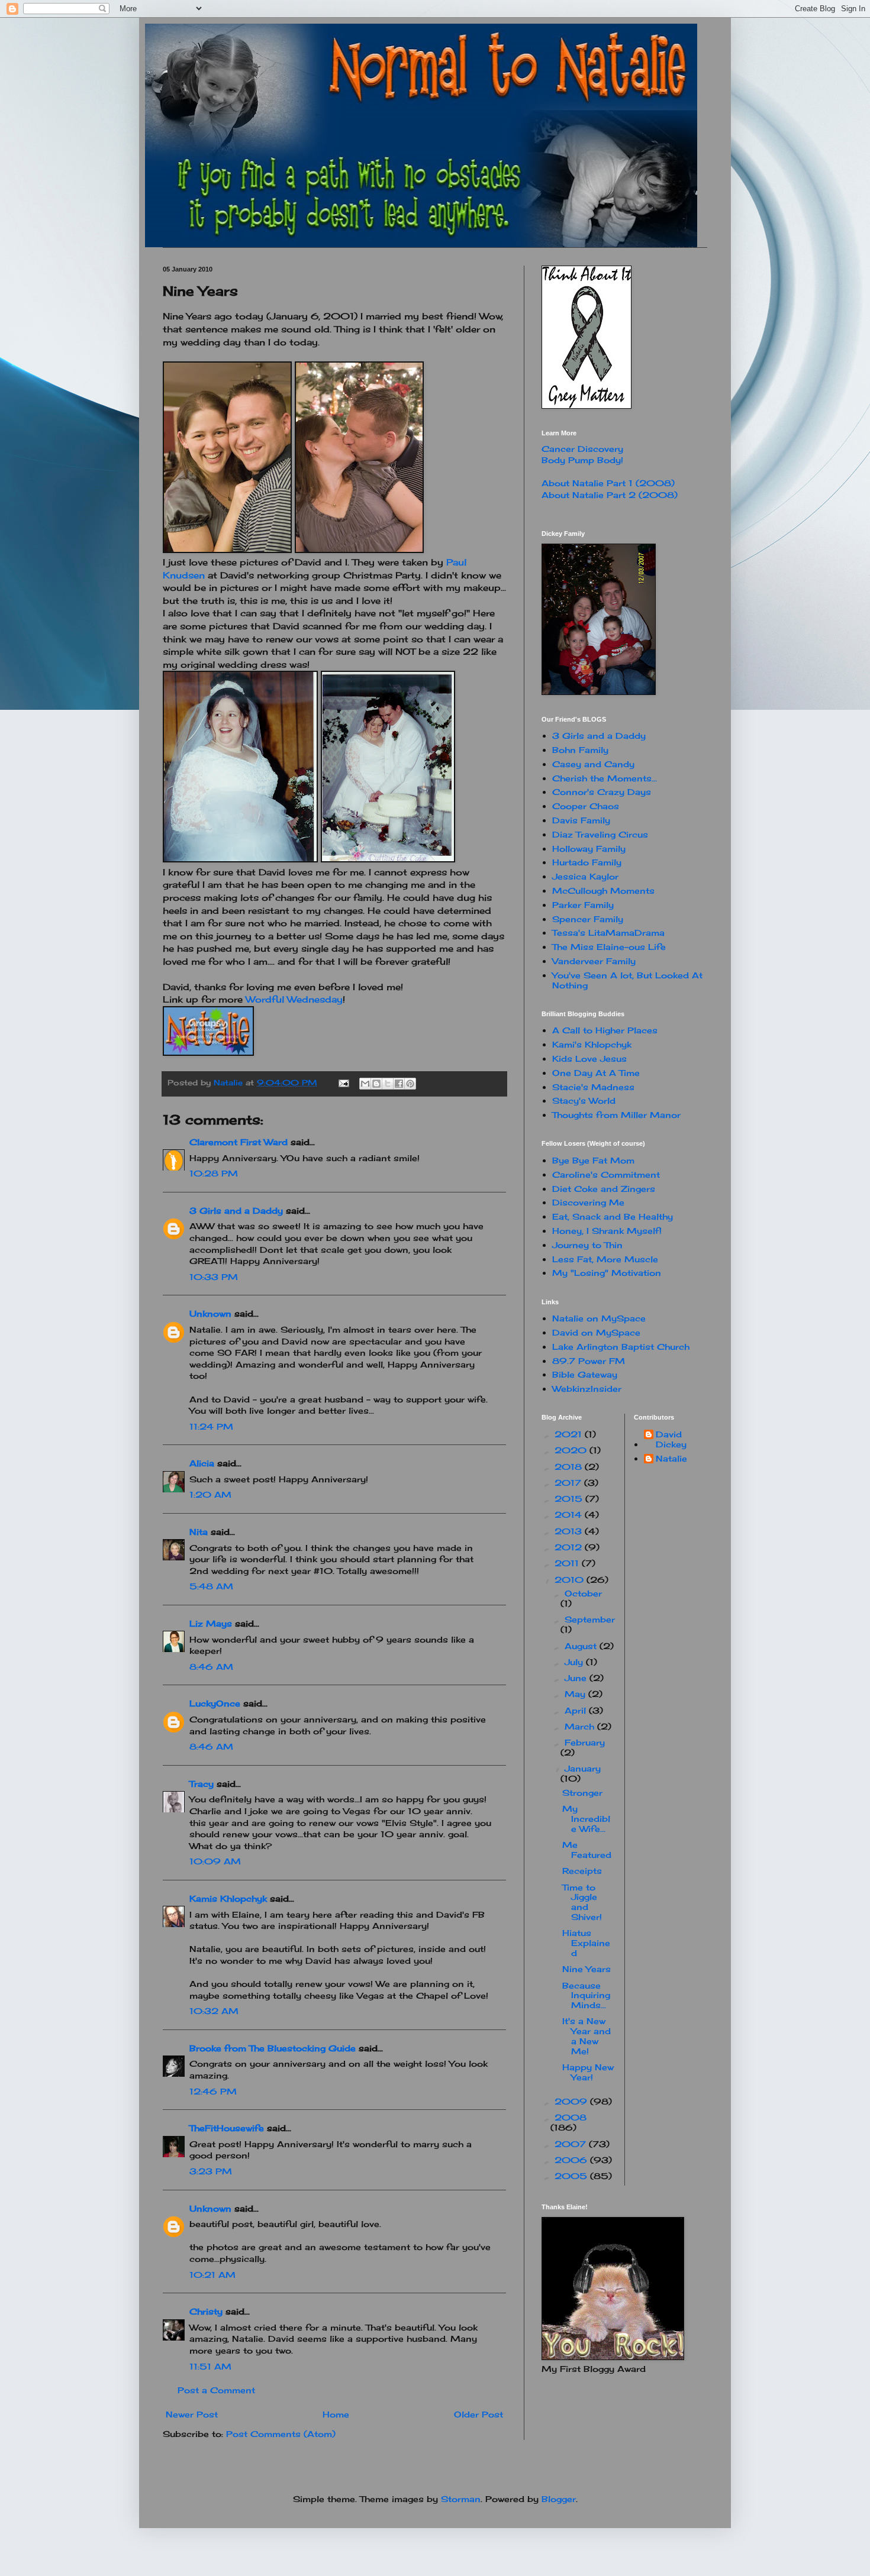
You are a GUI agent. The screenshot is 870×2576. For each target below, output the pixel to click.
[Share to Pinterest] (410, 1084)
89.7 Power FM (589, 1361)
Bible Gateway (585, 1374)
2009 (572, 2101)
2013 (570, 1531)
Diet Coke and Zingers (604, 1189)
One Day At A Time (596, 1073)
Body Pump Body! (582, 460)
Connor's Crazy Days (602, 792)
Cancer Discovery (582, 449)
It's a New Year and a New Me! (587, 2036)
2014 (570, 1515)
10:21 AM (212, 2275)
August (582, 1646)
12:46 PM (213, 2091)
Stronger (582, 1793)
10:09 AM (215, 1861)
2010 (571, 1580)
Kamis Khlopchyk (228, 1898)
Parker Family (583, 905)
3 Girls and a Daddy (236, 1211)
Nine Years (587, 1969)
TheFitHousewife (227, 2128)
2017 (569, 1483)
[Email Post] (344, 1083)
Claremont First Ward (239, 1142)
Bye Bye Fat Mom (593, 1160)
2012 (570, 1547)
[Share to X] (388, 1084)
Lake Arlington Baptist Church (621, 1347)
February (585, 1742)
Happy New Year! (588, 2072)
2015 (570, 1499)
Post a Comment (216, 2390)
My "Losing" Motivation (607, 1273)
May (576, 1694)
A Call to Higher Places (605, 1030)
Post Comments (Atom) (281, 2434)
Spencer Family (588, 919)
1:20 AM (210, 1494)
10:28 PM (214, 1173)
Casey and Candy (593, 764)
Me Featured (587, 1850)
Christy (206, 2311)
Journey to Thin (587, 1245)
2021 (570, 1434)
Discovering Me (588, 1202)
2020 (572, 1450)
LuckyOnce (215, 1703)
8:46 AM (211, 1667)
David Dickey (671, 1439)
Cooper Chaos (586, 806)
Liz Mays (211, 1623)
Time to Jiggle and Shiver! (582, 1902)
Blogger (559, 2499)
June (577, 1678)
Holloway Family (589, 849)
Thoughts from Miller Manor (616, 1115)
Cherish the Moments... (605, 778)
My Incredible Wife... (586, 1819)
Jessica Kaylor (585, 876)
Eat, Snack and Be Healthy (613, 1216)
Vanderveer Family (594, 961)
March (581, 1726)
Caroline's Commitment (606, 1174)
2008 (571, 2117)
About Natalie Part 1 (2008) (608, 483)
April (577, 1710)
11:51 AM (210, 2366)
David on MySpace (596, 1332)
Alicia (202, 1463)
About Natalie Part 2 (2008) (610, 495)
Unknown (210, 1313)
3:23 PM (211, 2171)
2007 (572, 2144)
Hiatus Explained (586, 1943)
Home (336, 2414)
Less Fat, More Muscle (605, 1259)
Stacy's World (584, 1100)
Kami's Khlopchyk (592, 1044)
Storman (461, 2499)
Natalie (671, 1459)
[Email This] (365, 1084)
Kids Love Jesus (589, 1058)
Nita (199, 1532)
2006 (572, 2160)
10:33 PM (214, 1277)
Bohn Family (580, 750)
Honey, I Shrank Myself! (607, 1231)
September (590, 1619)
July (575, 1662)
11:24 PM (211, 1426)
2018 (570, 1467)
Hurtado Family (587, 862)
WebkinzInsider (587, 1389)
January (583, 1768)
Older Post (478, 2414)
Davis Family (581, 820)
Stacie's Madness (593, 1087)
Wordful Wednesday (294, 999)
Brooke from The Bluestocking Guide (273, 2048)
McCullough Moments (603, 891)
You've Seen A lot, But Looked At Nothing (627, 980)
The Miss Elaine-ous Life (609, 947)
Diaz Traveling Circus (600, 834)
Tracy (202, 1784)
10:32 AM (214, 2011)
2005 (572, 2176)
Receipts (582, 1871)
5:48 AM (211, 1586)
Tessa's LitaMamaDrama (608, 933)
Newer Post (192, 2414)
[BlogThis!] (376, 1084)
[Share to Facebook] (399, 1084)
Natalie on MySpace (599, 1318)
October (583, 1593)
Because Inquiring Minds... (586, 1995)
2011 (568, 1563)
